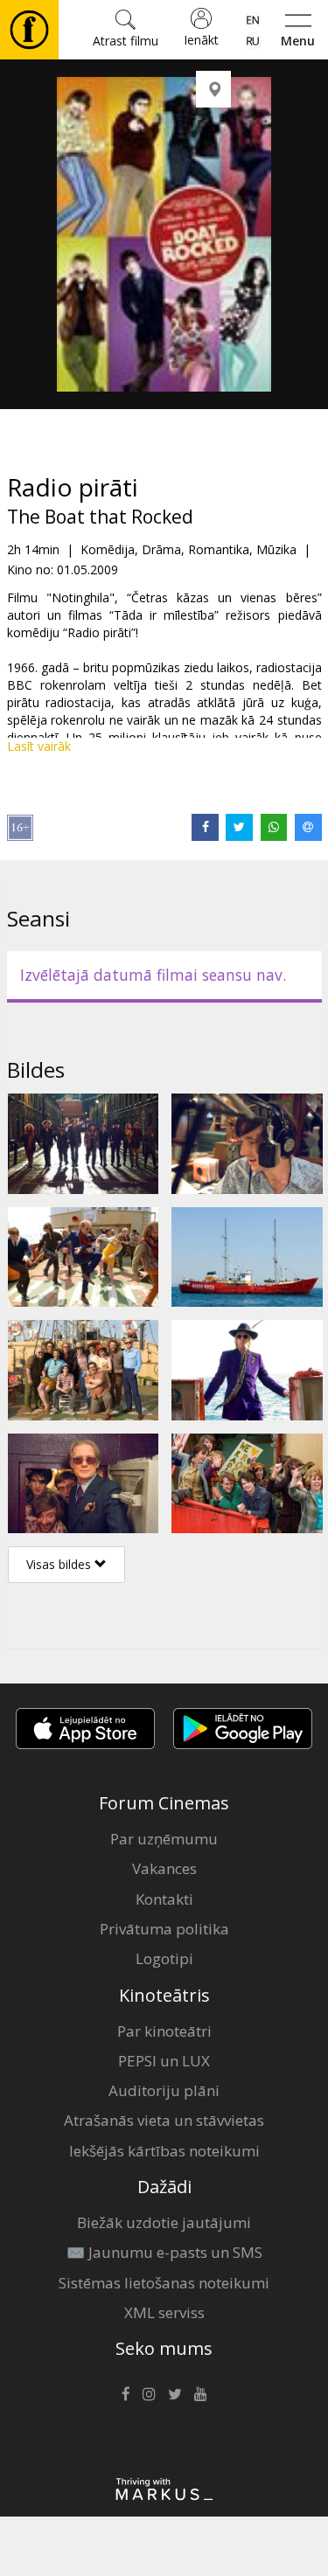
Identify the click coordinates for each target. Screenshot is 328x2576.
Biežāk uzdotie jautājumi (164, 2222)
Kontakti (164, 1899)
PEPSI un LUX (164, 2061)
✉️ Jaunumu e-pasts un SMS (164, 2252)
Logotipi (164, 1958)
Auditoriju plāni (164, 2090)
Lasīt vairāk (39, 746)
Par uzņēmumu (164, 1839)
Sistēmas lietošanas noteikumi (164, 2283)
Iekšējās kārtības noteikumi (164, 2151)
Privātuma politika (164, 1929)
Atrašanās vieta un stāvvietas (164, 2120)
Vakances (164, 1868)
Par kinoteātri (164, 2031)
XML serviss (164, 2312)
